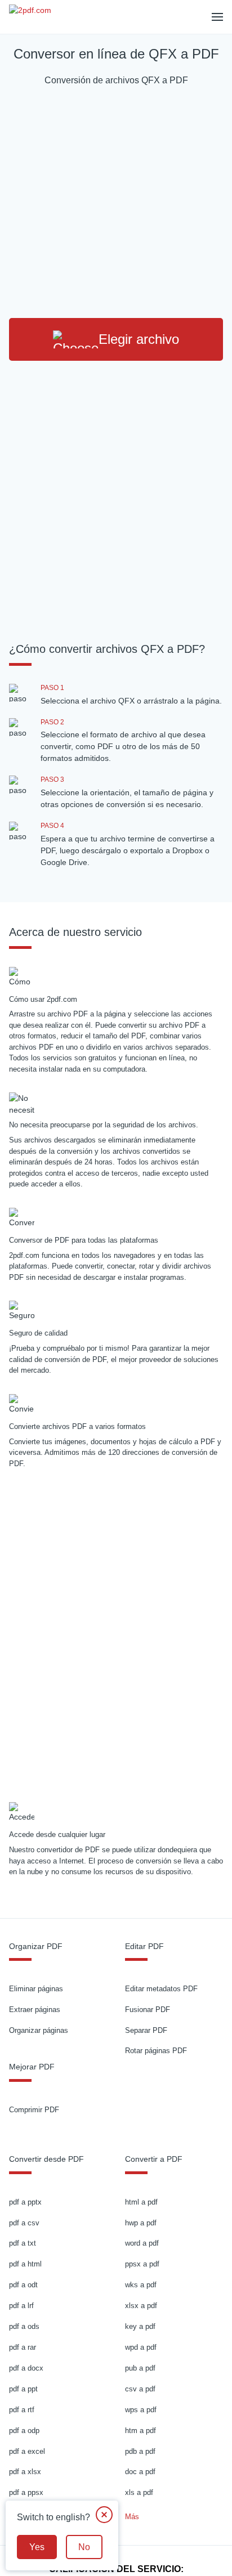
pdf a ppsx (26, 2492)
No (84, 2547)
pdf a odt (23, 2285)
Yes (37, 2547)
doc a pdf (140, 2472)
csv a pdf (140, 2389)
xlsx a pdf (141, 2306)
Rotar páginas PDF (156, 2051)
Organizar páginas (39, 2030)
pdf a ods (24, 2326)
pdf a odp (24, 2431)
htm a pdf (140, 2431)
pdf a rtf (22, 2410)
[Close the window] (104, 2515)
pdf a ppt (23, 2389)
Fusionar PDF (148, 2010)
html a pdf (141, 2202)
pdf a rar (23, 2347)
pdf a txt (23, 2243)
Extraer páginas (35, 2010)
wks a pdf (141, 2285)
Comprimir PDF (34, 2110)
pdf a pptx (25, 2202)
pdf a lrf (21, 2306)
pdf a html (25, 2264)
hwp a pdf (141, 2223)
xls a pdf (139, 2492)
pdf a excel (27, 2451)
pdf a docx (26, 2368)
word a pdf (142, 2243)
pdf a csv (24, 2223)
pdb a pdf (140, 2451)
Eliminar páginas (36, 1989)
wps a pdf (141, 2410)
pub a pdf (140, 2368)
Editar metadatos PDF (161, 1989)
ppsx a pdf (142, 2264)
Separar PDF (146, 2030)
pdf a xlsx (25, 2472)
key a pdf (140, 2326)
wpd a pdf (141, 2347)
